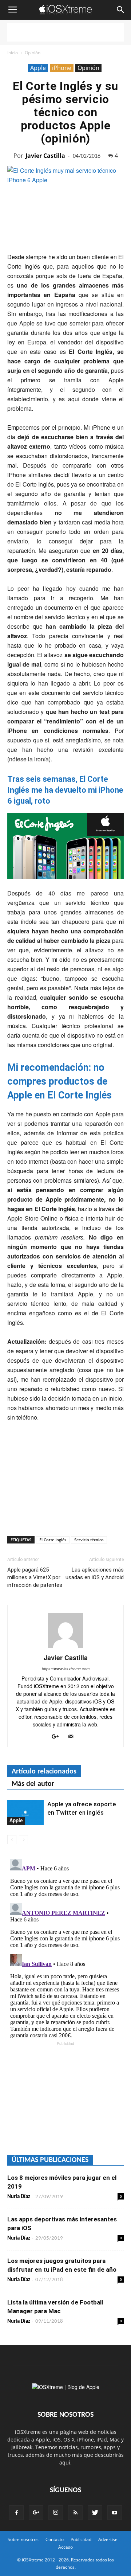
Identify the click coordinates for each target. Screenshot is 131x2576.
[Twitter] (95, 2513)
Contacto (55, 2539)
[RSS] (75, 2513)
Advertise (108, 2539)
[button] (121, 10)
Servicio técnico (89, 1540)
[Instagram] (56, 2513)
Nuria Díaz (19, 2197)
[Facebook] (16, 2513)
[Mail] (73, 1737)
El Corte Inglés (53, 1540)
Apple (38, 68)
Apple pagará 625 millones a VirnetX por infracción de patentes (35, 1577)
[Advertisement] (65, 32)
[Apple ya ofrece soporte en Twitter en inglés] (25, 1813)
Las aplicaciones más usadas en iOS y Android (95, 1574)
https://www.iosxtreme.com (66, 1669)
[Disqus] (65, 1947)
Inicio (13, 53)
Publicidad (81, 2539)
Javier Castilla (45, 156)
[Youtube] (115, 2513)
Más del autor (33, 1784)
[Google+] (58, 1737)
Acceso (65, 2547)
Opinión (33, 53)
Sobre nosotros (23, 2539)
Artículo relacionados (44, 1772)
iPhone (62, 68)
